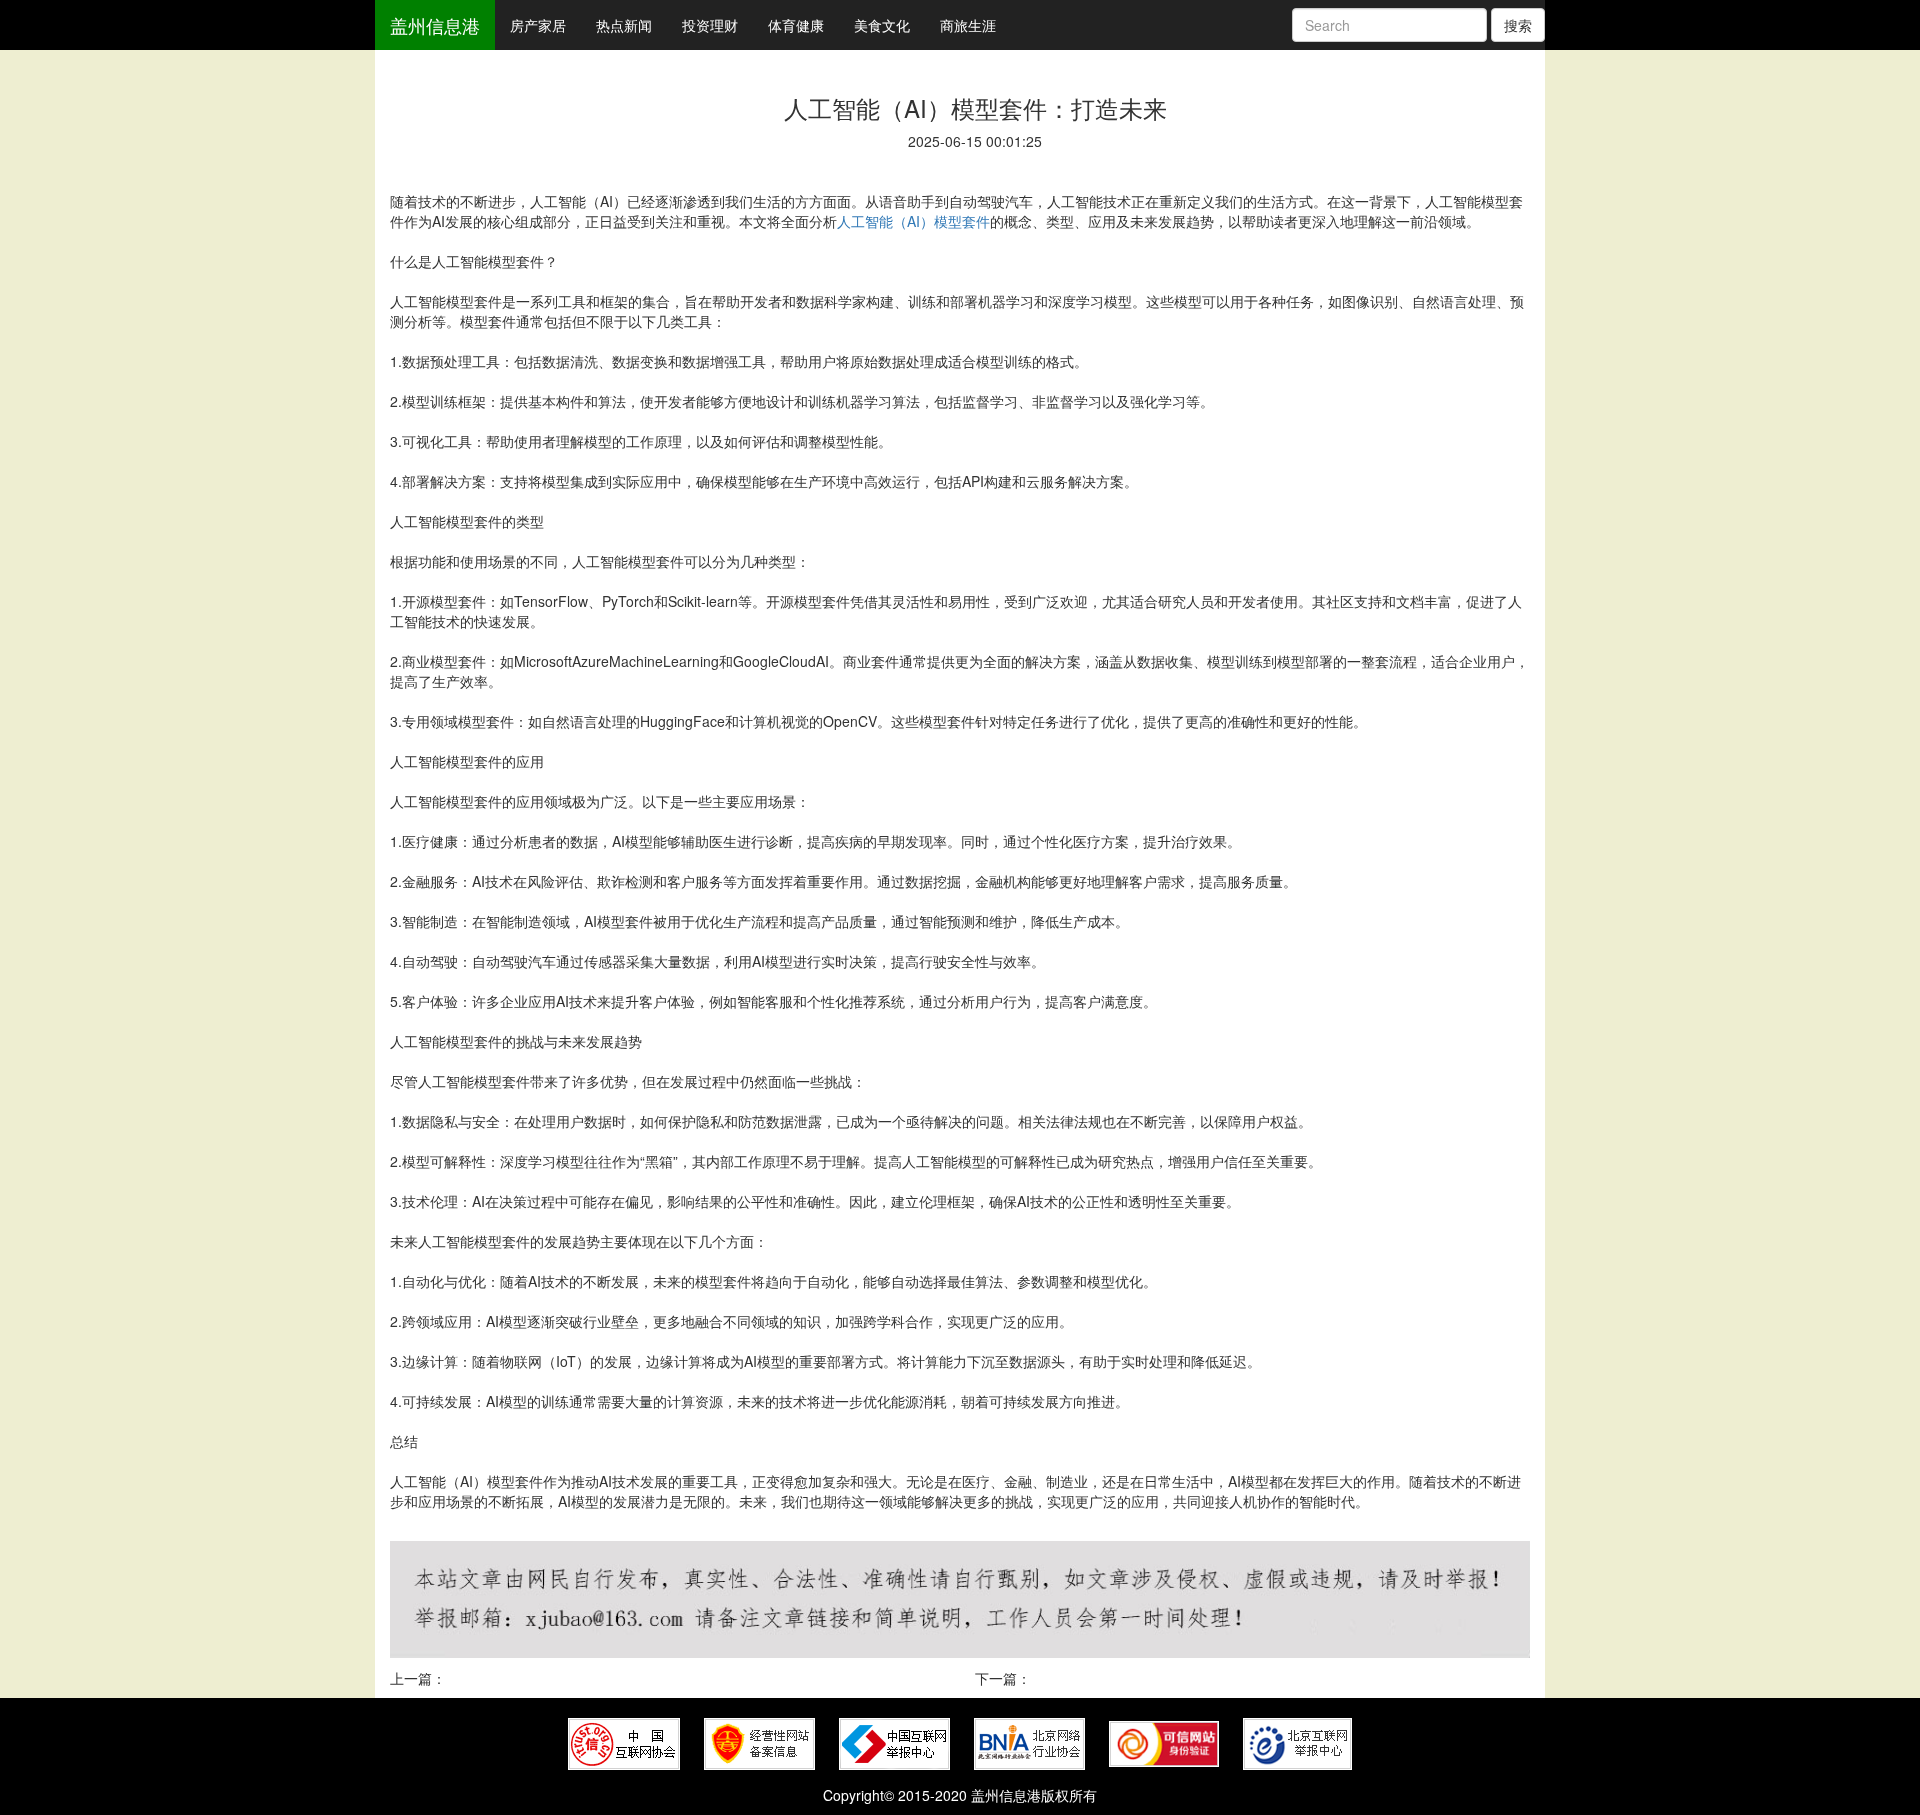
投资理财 (710, 25)
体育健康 (796, 25)
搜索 (1518, 25)
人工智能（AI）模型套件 (913, 221)
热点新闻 (624, 25)
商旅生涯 (968, 25)
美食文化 (882, 25)
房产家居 (538, 25)
